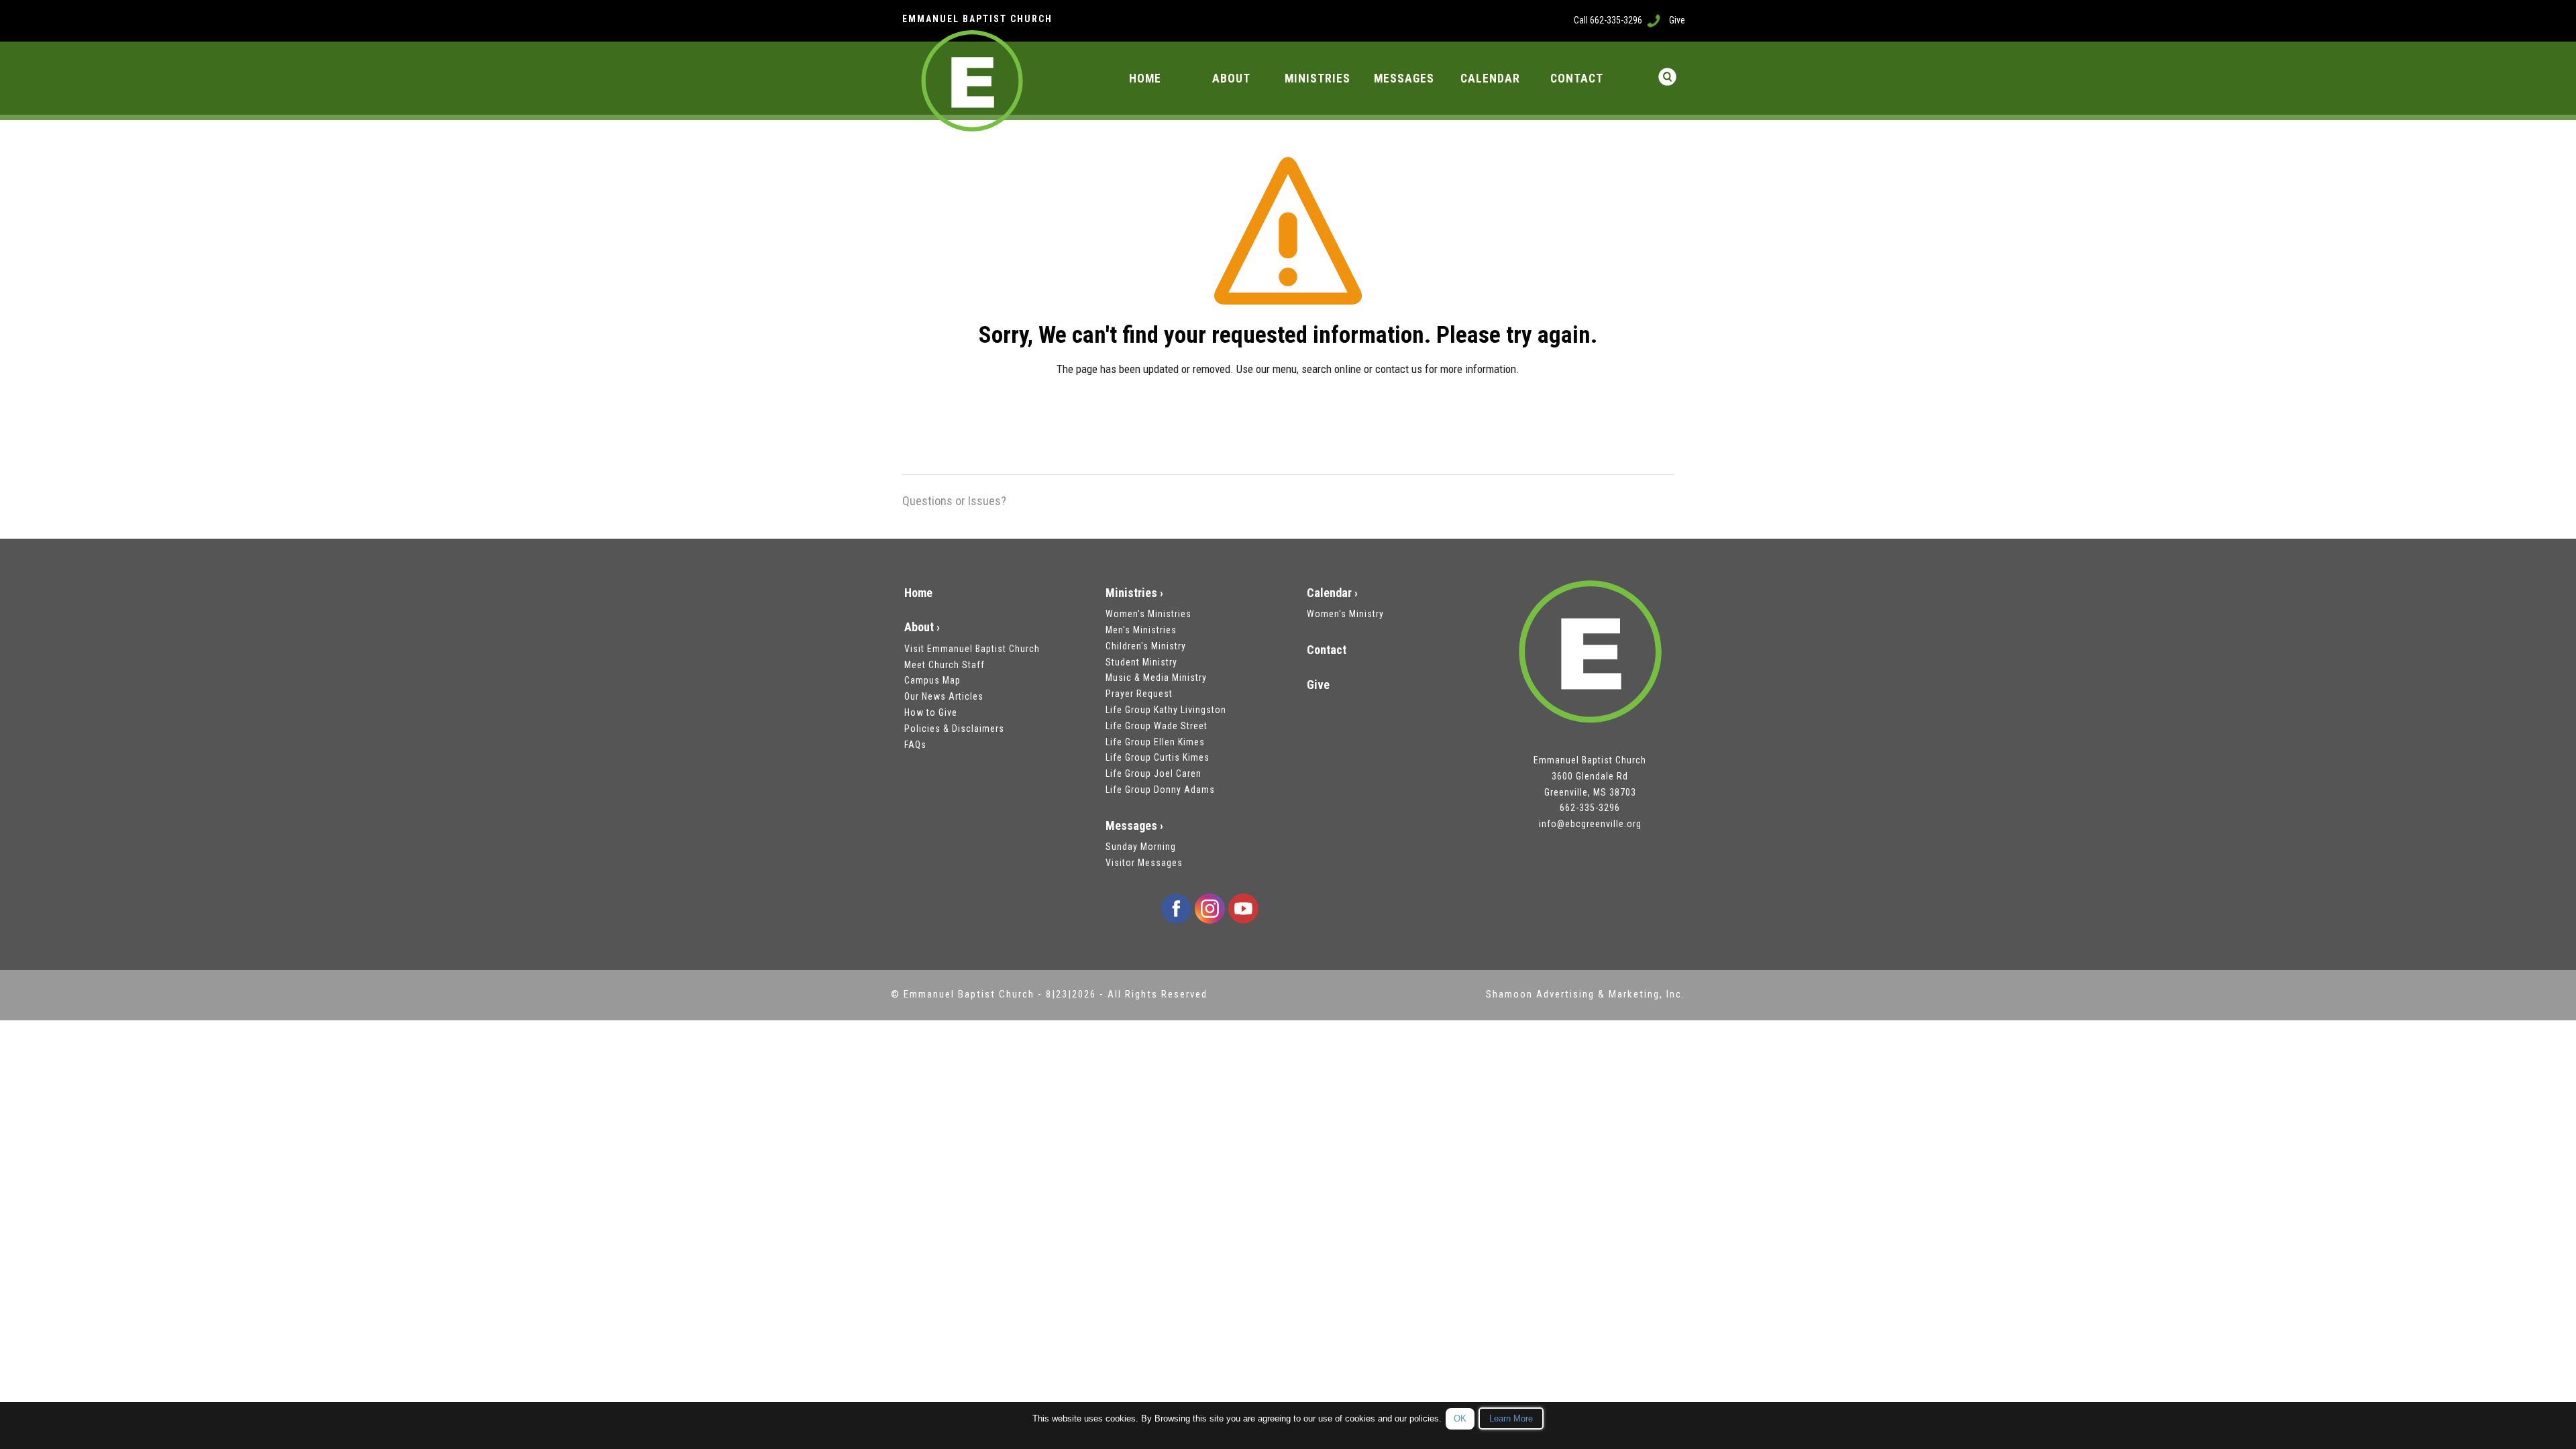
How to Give (931, 712)
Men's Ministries (1141, 630)
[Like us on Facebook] (1176, 908)
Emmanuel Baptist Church (971, 994)
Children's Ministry (1146, 646)
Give (1677, 20)
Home (918, 593)
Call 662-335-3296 (1608, 20)
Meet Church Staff (945, 665)
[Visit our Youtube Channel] (1243, 908)
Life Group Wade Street (1157, 726)
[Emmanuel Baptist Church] (1590, 652)
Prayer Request (1139, 694)
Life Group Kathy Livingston (1166, 710)
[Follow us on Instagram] (1210, 908)
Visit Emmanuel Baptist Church (972, 649)
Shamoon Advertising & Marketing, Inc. (1586, 994)
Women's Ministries (1148, 614)
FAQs (915, 745)
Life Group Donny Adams (1160, 790)
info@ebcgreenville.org (1590, 824)
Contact (1327, 650)
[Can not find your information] (1288, 239)
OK (1460, 1418)
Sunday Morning (1141, 847)
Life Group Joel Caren (1153, 773)
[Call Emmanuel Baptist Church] (1654, 20)
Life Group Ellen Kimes (1155, 742)
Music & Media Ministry (1156, 678)
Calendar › (1332, 593)
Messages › (1134, 825)
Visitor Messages (1144, 863)
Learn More (1511, 1418)
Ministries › (1134, 593)
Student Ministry (1141, 662)
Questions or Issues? (954, 501)
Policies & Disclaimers (954, 729)
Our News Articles (944, 696)
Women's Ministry (1345, 614)
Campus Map (932, 680)
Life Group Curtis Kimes (1158, 757)
